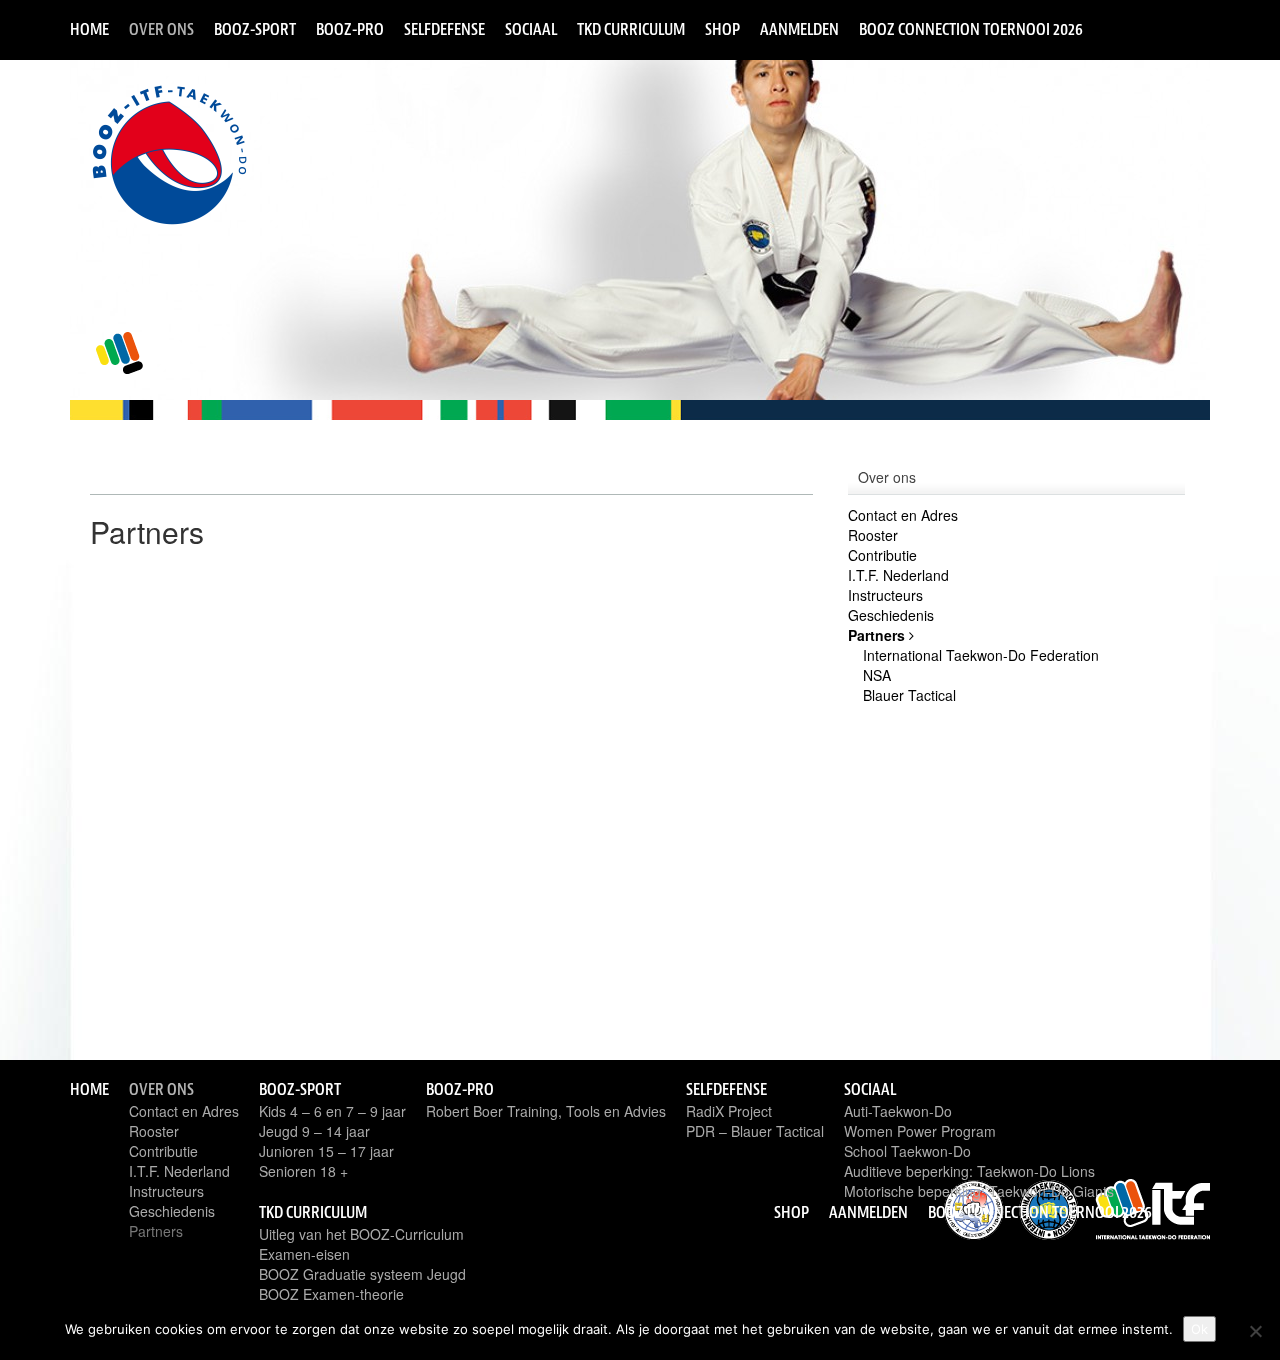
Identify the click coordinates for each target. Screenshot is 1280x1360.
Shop (722, 29)
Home (89, 29)
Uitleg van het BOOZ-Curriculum (361, 1234)
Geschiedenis (891, 615)
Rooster (873, 535)
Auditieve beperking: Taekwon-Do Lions (969, 1171)
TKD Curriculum (631, 29)
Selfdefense (444, 29)
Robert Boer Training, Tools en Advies (546, 1111)
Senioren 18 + (303, 1171)
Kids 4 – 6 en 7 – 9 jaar (332, 1111)
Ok (1199, 1329)
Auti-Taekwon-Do (898, 1111)
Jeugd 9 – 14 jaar (314, 1131)
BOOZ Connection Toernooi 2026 (971, 29)
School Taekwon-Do (907, 1151)
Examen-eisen (304, 1254)
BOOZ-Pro (350, 29)
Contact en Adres (903, 515)
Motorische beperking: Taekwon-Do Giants (979, 1191)
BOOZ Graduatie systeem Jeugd (362, 1274)
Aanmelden (799, 29)
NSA (877, 675)
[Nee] (1255, 1331)
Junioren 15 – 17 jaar (326, 1151)
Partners (878, 635)
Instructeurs (885, 595)
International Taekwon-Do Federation (981, 655)
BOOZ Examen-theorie (331, 1294)
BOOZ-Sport (255, 29)
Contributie (882, 555)
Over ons (161, 29)
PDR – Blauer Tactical (755, 1131)
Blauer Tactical (909, 695)
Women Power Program (920, 1131)
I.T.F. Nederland (898, 575)
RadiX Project (729, 1111)
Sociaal (531, 29)
